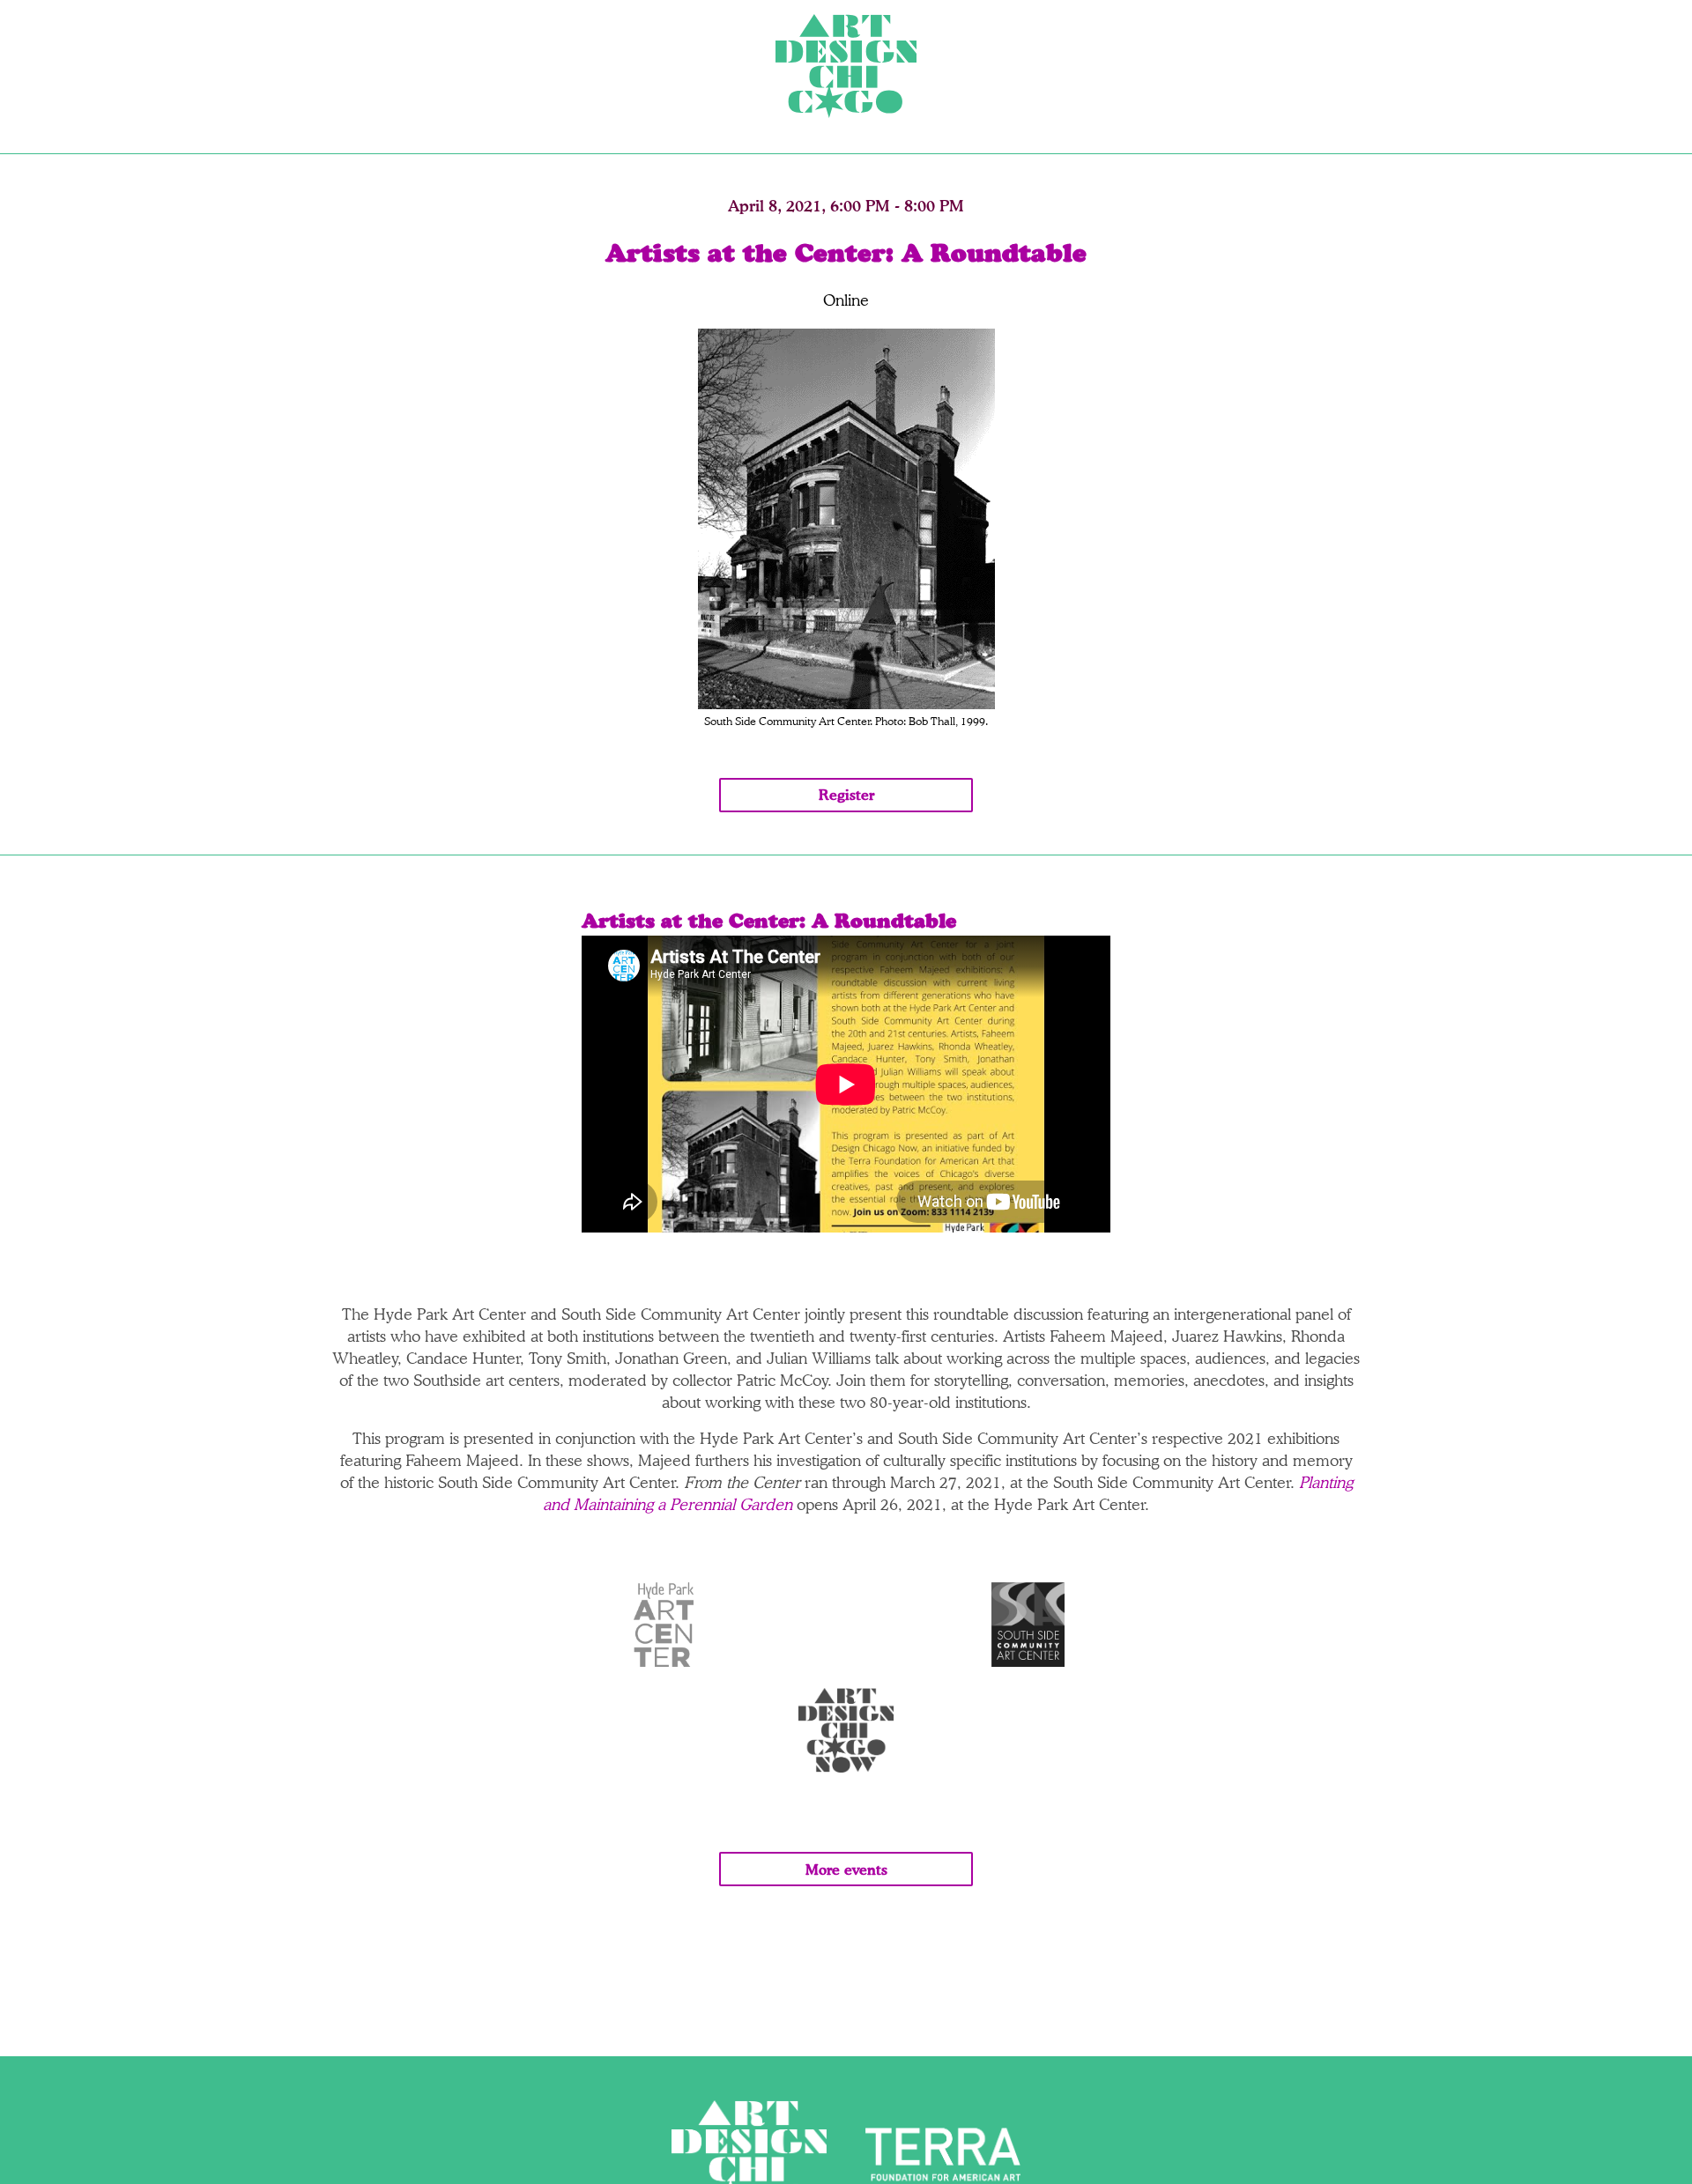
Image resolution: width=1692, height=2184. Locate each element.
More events (846, 1869)
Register (846, 795)
